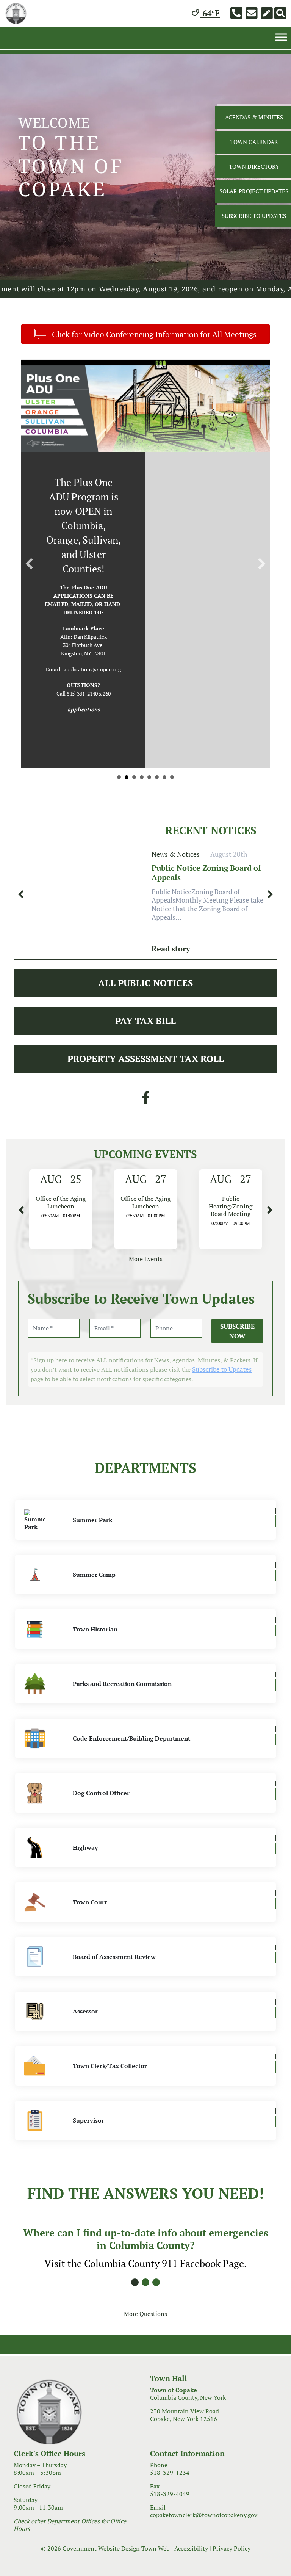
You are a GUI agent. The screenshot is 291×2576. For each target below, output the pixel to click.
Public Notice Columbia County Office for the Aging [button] (119, 814)
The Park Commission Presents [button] (149, 814)
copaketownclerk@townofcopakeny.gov (204, 2552)
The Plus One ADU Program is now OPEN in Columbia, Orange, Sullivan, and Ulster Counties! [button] (172, 814)
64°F (210, 13)
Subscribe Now (237, 1369)
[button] (29, 583)
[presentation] (21, 932)
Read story (171, 986)
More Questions (145, 2351)
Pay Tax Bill (145, 1058)
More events (146, 1296)
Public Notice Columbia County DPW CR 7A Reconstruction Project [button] (127, 814)
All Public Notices (145, 1020)
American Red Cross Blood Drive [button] (157, 814)
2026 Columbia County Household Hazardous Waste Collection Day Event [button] (142, 814)
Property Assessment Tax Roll (146, 1096)
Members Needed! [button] (134, 814)
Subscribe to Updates (222, 1407)
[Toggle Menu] (281, 37)
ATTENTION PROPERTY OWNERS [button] (164, 814)
